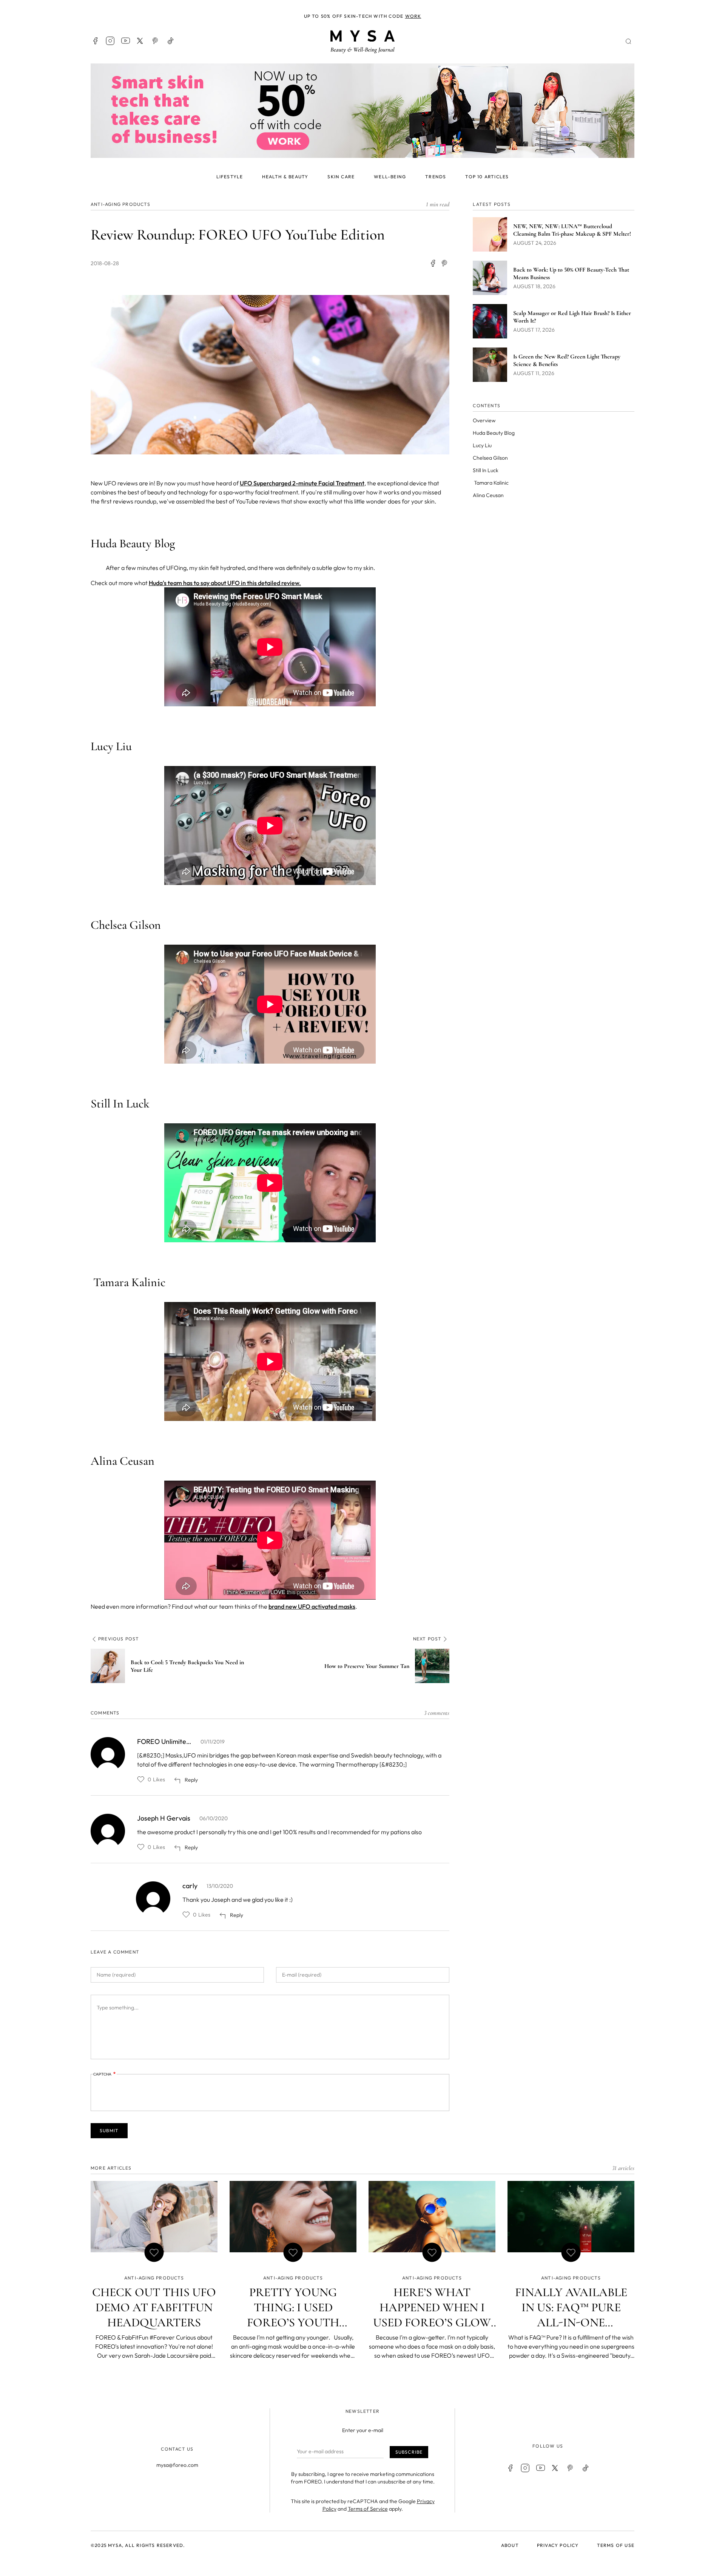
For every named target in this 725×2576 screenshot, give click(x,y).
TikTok (171, 41)
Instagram (110, 41)
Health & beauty (285, 177)
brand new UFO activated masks (312, 1606)
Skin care (341, 177)
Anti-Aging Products (120, 204)
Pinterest (156, 41)
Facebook (95, 41)
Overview (484, 420)
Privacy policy (558, 2545)
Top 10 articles (487, 177)
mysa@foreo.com (177, 2465)
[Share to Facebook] (433, 263)
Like (141, 1779)
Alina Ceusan (488, 495)
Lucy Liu (482, 445)
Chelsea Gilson (490, 458)
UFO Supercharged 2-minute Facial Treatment (302, 483)
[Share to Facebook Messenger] (445, 263)
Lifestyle (230, 177)
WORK (413, 16)
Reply (191, 1780)
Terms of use (616, 2545)
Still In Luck (486, 470)
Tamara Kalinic (491, 483)
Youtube (125, 41)
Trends (436, 177)
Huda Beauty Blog (494, 433)
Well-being (390, 177)
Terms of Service (368, 2509)
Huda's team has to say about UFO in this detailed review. (225, 583)
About (510, 2545)
